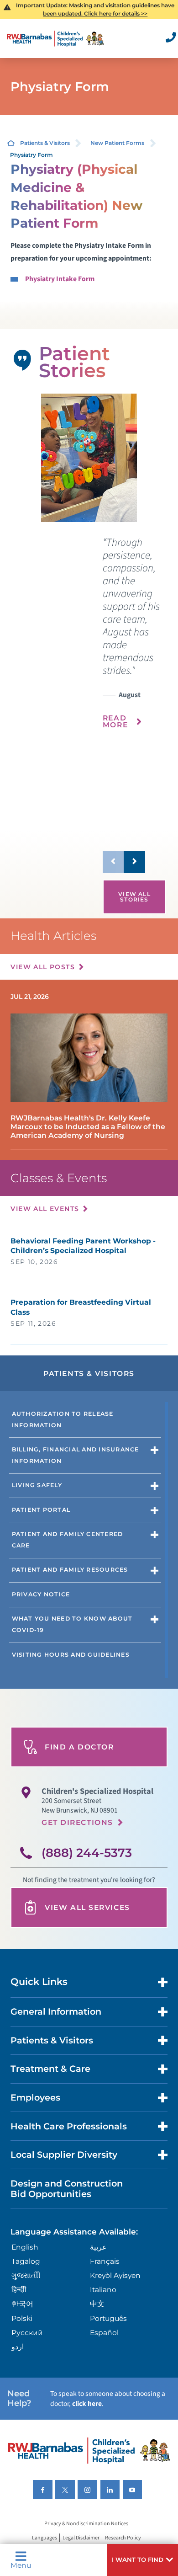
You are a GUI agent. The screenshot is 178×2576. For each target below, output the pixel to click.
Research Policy (123, 2538)
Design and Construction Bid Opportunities (67, 2189)
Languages (44, 2538)
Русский (27, 2333)
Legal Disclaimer (81, 2538)
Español (104, 2333)
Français (105, 2261)
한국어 (22, 2304)
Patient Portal (41, 1510)
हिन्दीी (19, 2290)
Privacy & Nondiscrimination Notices (86, 2524)
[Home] (55, 39)
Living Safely (37, 1485)
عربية (98, 2247)
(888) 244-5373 (87, 1853)
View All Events (45, 1209)
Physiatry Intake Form (60, 279)
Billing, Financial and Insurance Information (76, 1455)
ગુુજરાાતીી (26, 2275)
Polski (22, 2318)
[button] (142, 2560)
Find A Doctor (79, 1747)
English (25, 2247)
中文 (97, 2304)
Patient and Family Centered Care (68, 1540)
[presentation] (134, 639)
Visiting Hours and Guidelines (71, 1655)
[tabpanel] (89, 458)
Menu (21, 2565)
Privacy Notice (41, 1594)
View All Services (87, 1907)
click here (87, 2404)
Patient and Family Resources (70, 1570)
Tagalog (26, 2261)
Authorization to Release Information (63, 1419)
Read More (115, 722)
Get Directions (77, 1822)
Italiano (103, 2290)
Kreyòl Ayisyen (115, 2275)
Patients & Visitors (45, 143)
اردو (18, 2347)
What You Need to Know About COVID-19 (72, 1624)
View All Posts (43, 967)
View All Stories (134, 897)
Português (108, 2318)
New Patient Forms (117, 143)
